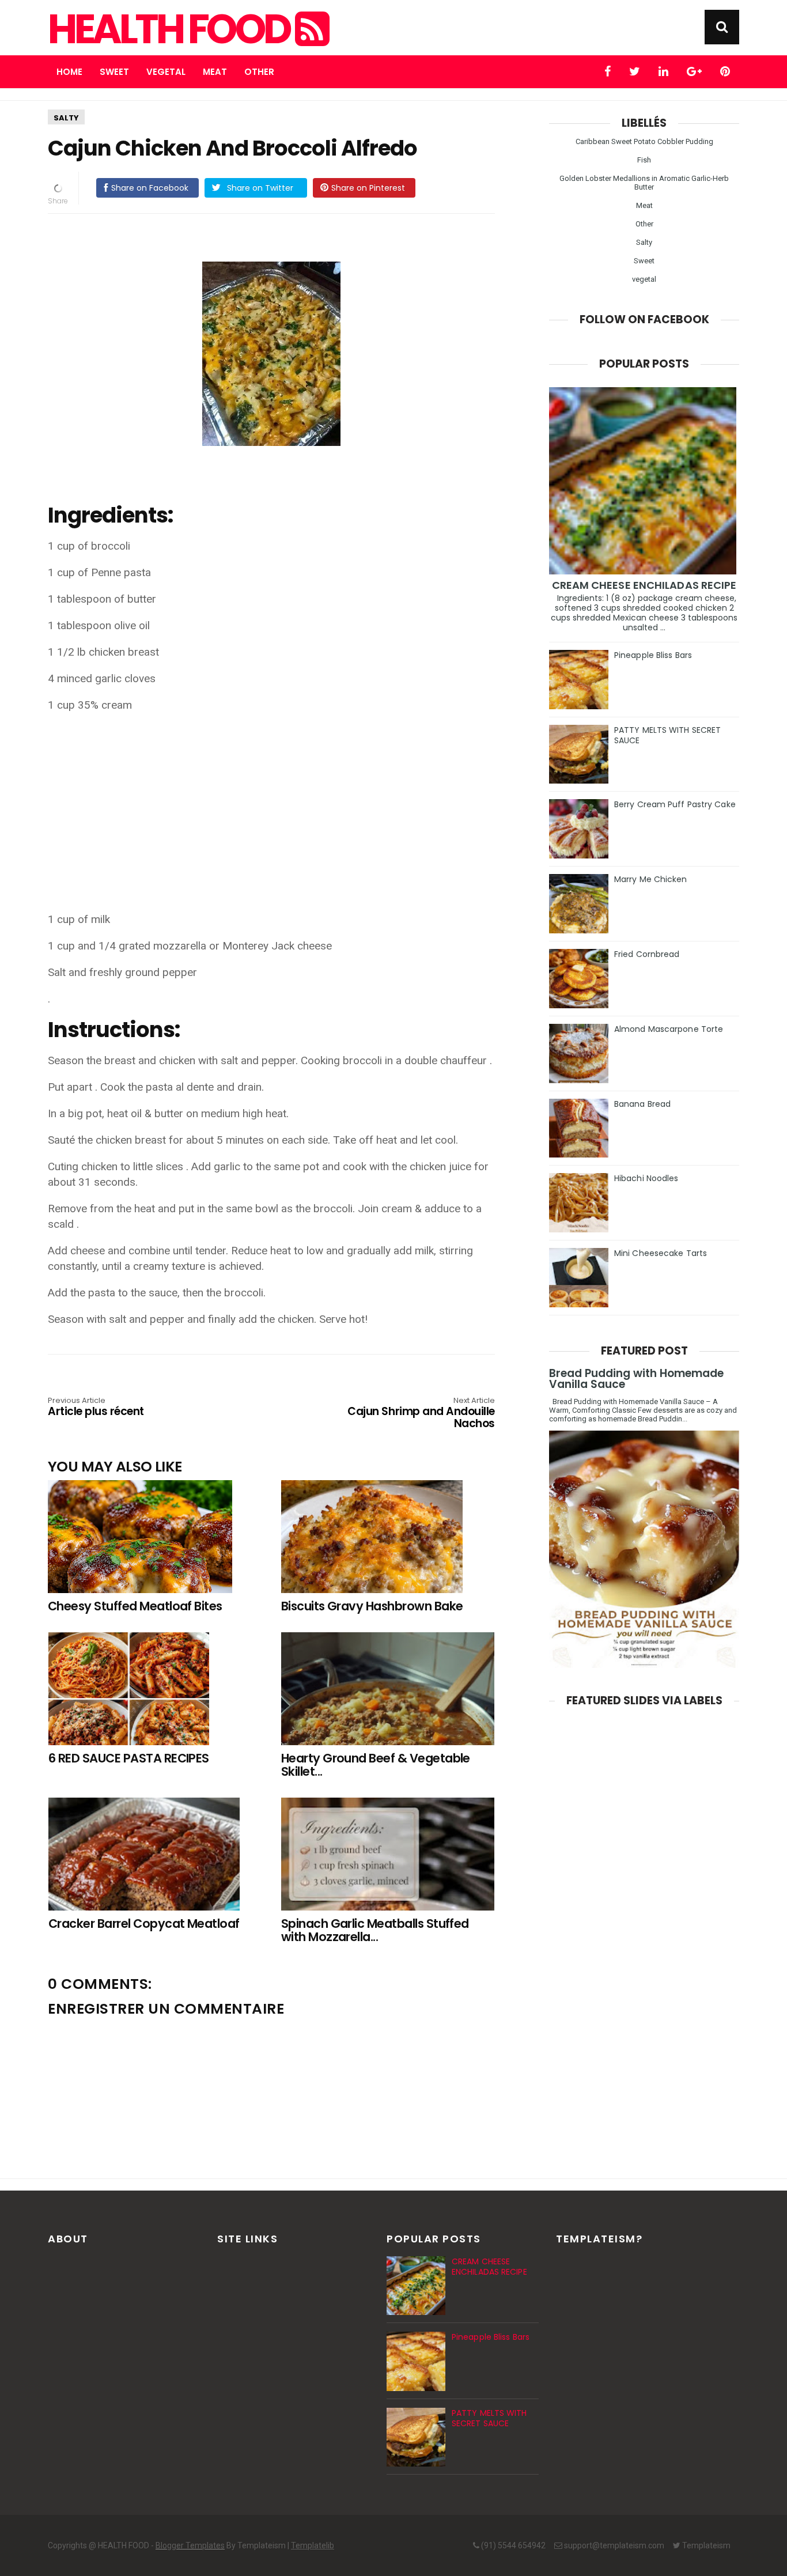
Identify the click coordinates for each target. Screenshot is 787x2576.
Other (259, 72)
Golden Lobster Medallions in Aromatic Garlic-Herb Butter (644, 183)
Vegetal (166, 72)
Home (69, 72)
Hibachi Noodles (646, 1178)
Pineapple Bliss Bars (653, 655)
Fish (644, 160)
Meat (215, 72)
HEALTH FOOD (171, 29)
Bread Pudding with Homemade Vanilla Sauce (636, 1379)
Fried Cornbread (647, 954)
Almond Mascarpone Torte (669, 1029)
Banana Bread (642, 1104)
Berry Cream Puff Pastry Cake (675, 804)
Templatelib (313, 2545)
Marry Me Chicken (651, 879)
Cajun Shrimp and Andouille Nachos (421, 1414)
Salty (66, 118)
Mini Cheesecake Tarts (661, 1253)
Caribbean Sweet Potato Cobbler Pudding (644, 141)
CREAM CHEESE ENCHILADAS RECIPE (644, 585)
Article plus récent (96, 1408)
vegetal (644, 279)
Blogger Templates (190, 2545)
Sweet (114, 72)
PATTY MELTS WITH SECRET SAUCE (667, 735)
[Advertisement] (277, 804)
